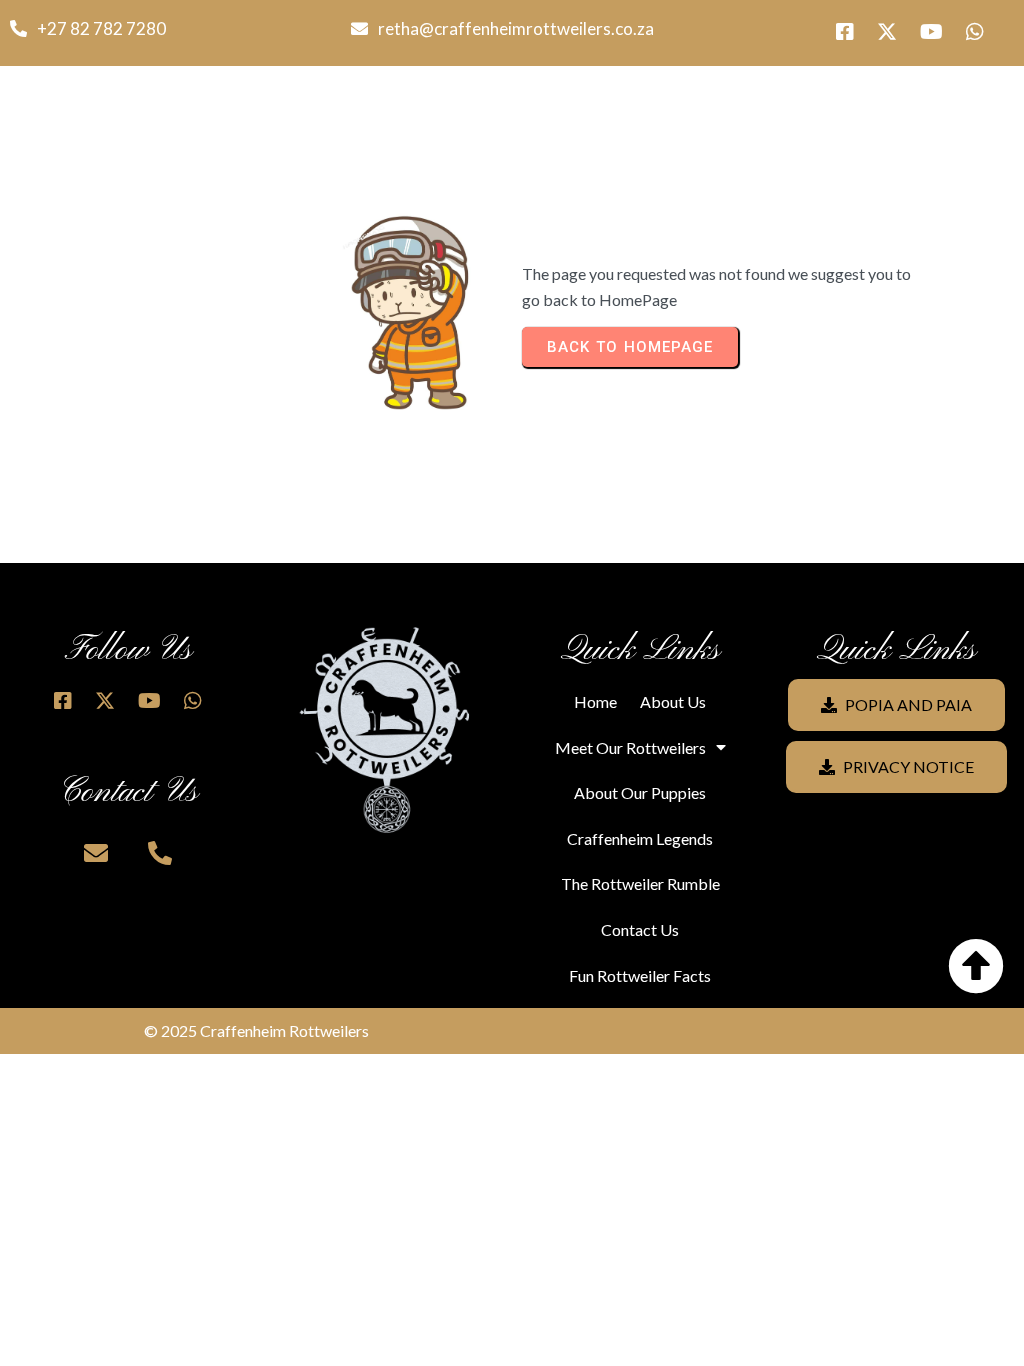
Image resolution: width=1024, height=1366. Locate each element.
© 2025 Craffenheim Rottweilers (256, 1030)
